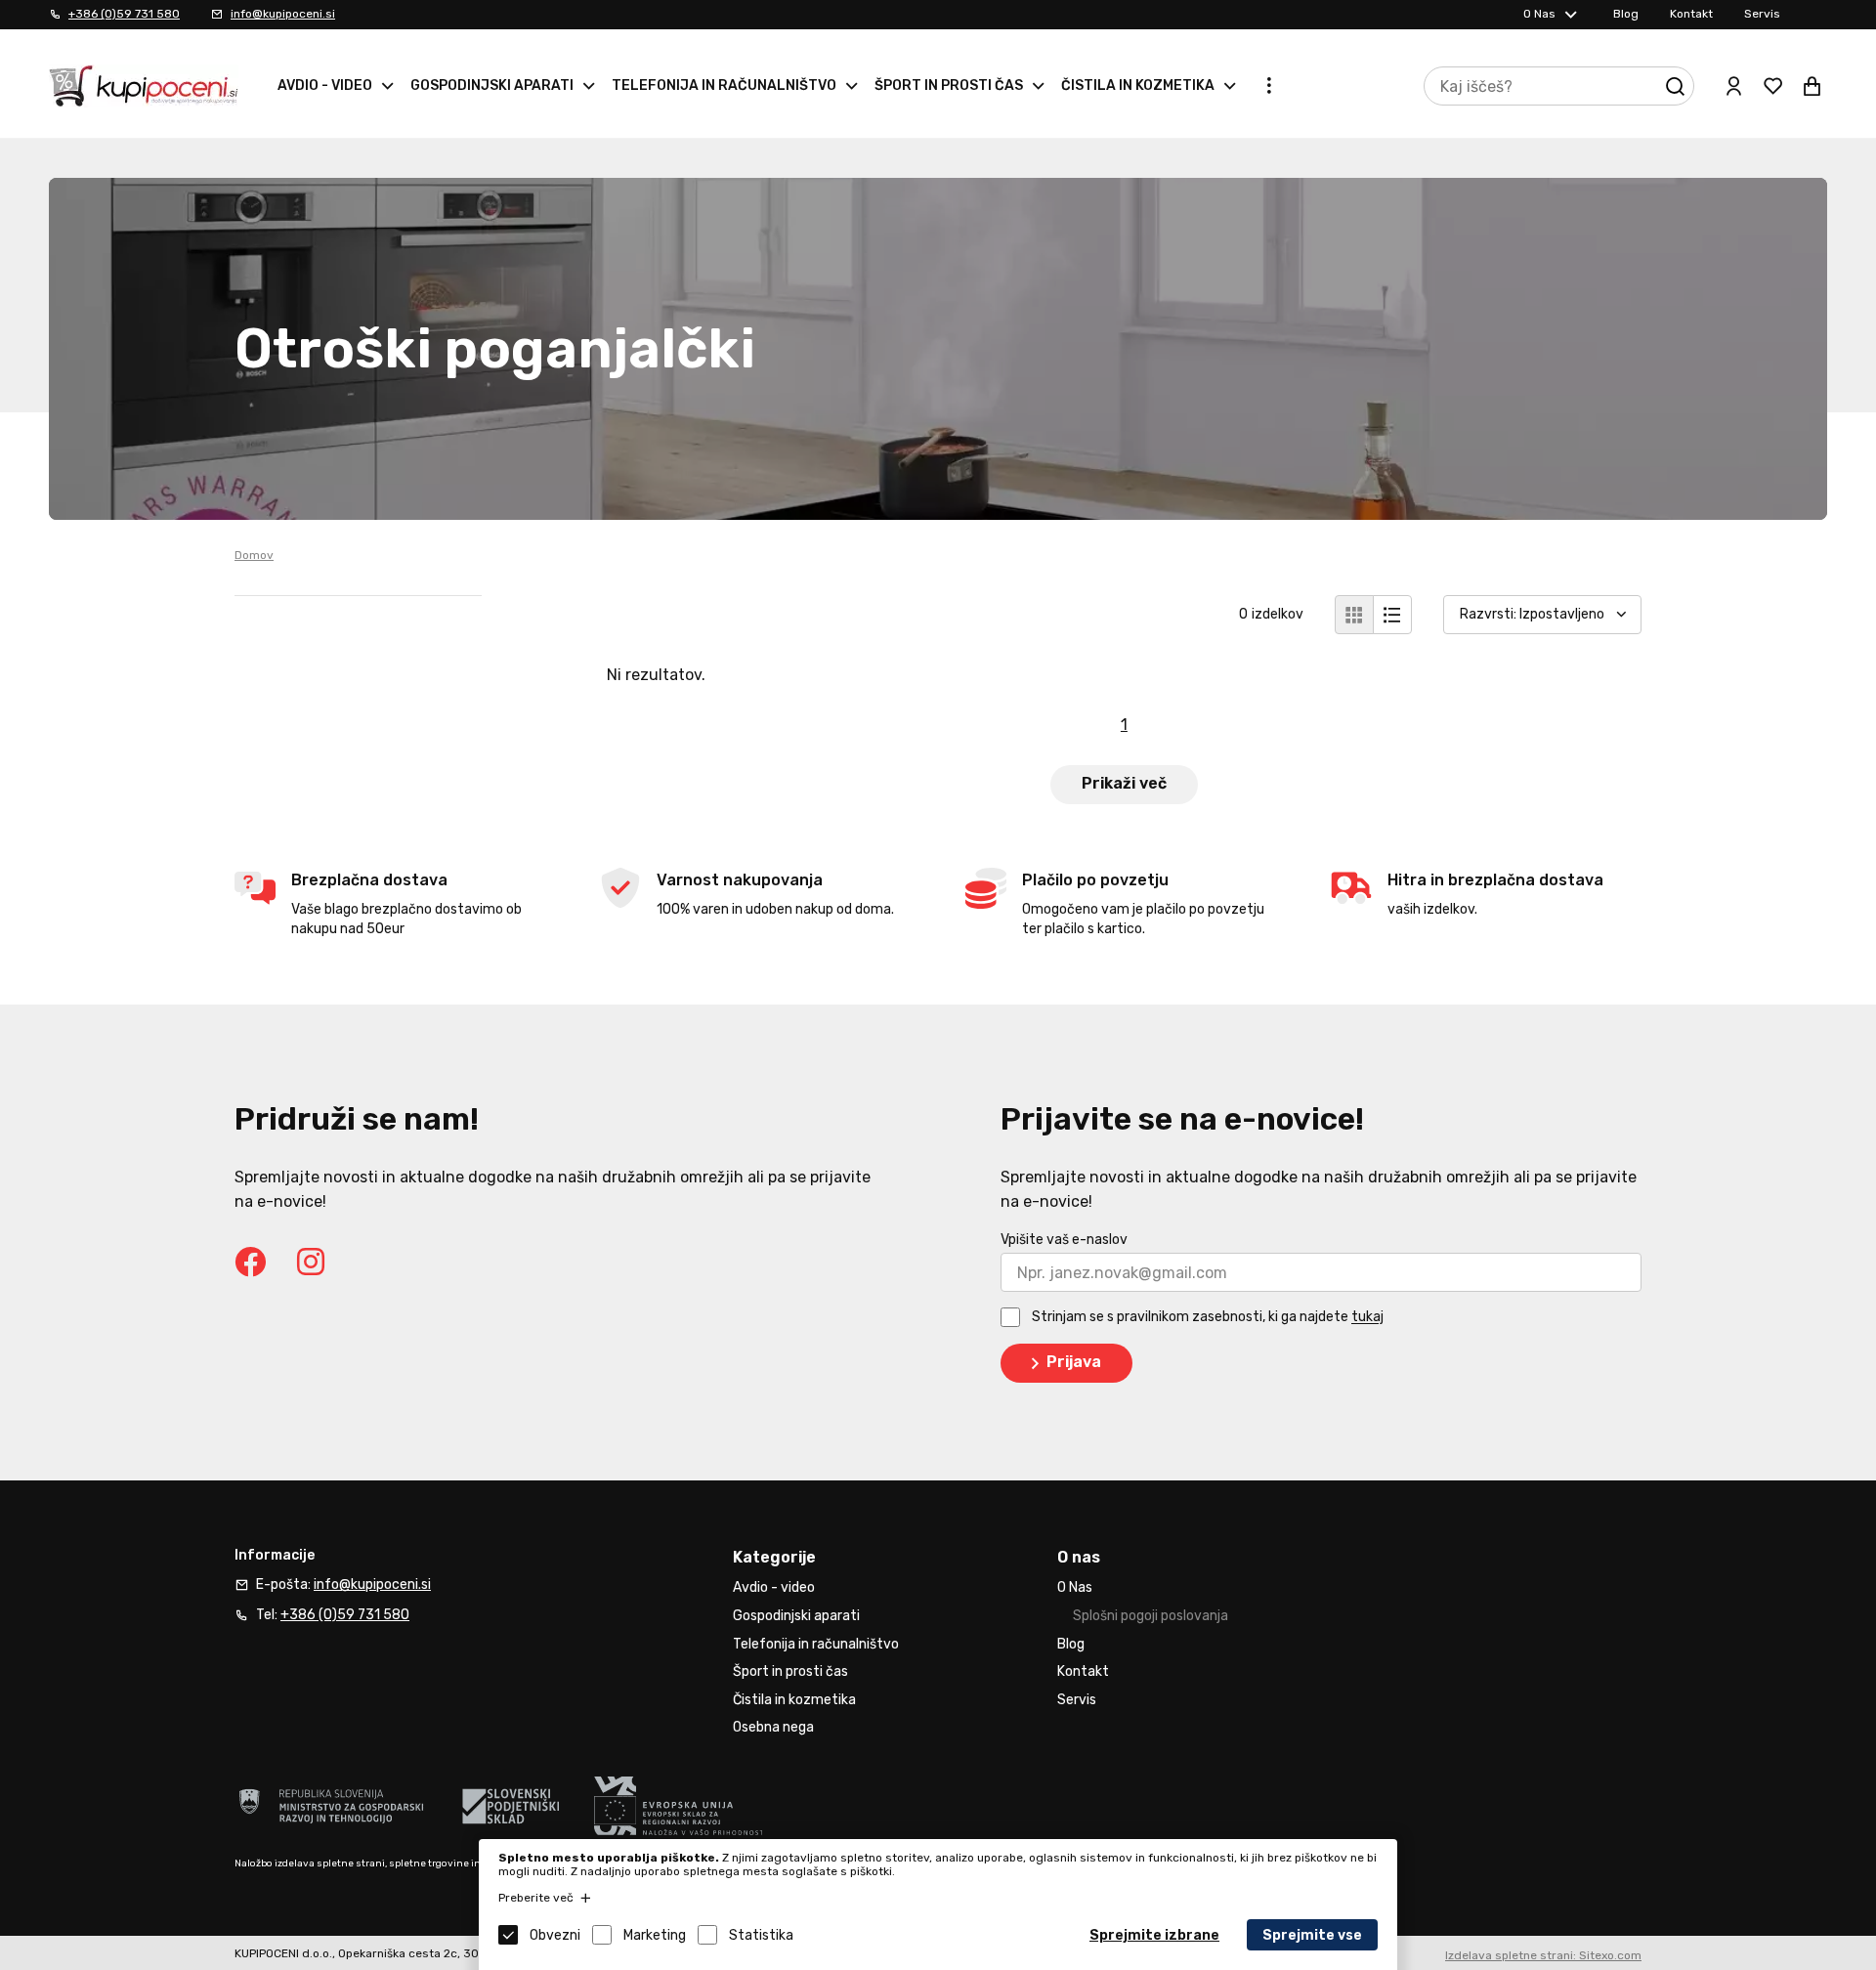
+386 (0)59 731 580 (124, 14)
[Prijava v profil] (1733, 86)
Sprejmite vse (1312, 1935)
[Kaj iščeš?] (1675, 86)
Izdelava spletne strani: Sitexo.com (1543, 1955)
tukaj (1367, 1318)
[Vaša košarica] (1812, 86)
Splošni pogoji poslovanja (1151, 1616)
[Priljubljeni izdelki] (1772, 86)
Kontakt (1691, 14)
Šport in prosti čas (949, 86)
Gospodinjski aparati (492, 86)
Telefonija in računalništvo (724, 86)
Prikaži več (1124, 783)
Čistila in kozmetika (1138, 86)
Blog (1626, 14)
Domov (254, 555)
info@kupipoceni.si (283, 14)
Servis (1762, 14)
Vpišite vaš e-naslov (1064, 1240)
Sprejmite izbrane (1154, 1935)
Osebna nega (773, 1727)
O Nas (1539, 14)
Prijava (1074, 1362)
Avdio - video (325, 86)
